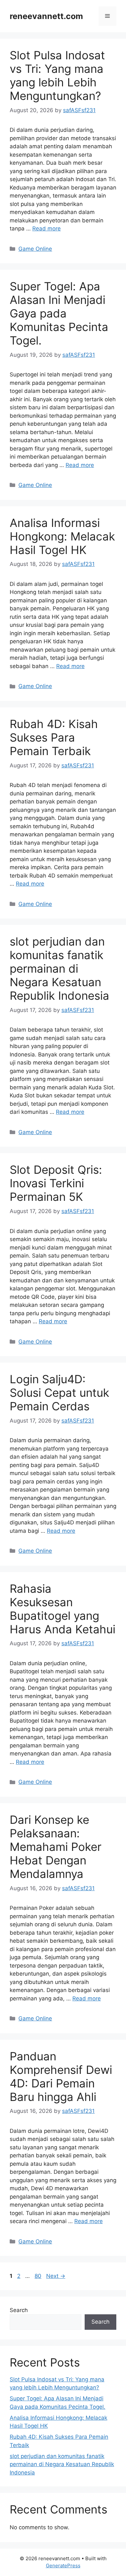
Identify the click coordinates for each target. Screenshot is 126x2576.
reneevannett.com (46, 16)
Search (19, 2310)
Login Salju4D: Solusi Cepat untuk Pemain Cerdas (59, 1393)
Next (56, 2276)
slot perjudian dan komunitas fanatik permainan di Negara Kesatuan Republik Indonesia (59, 968)
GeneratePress (63, 2566)
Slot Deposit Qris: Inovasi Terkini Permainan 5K (56, 1183)
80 (39, 2276)
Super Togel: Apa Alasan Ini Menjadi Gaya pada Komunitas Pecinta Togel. (59, 313)
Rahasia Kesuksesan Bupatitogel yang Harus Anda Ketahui (63, 1609)
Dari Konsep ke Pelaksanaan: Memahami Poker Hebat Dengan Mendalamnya (56, 1847)
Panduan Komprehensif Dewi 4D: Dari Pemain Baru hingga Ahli (61, 2076)
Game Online (35, 249)
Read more (47, 228)
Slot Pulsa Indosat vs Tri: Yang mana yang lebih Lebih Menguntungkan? (57, 75)
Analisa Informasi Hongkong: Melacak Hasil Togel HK (62, 536)
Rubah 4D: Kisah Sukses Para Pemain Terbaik (54, 737)
